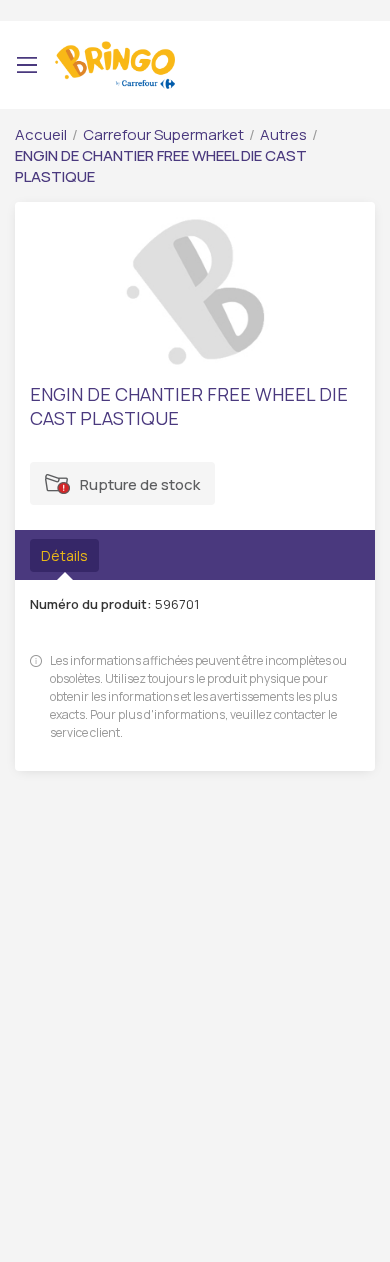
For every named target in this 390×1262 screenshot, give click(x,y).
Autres (283, 134)
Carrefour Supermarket (163, 134)
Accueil (41, 134)
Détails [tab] (64, 555)
